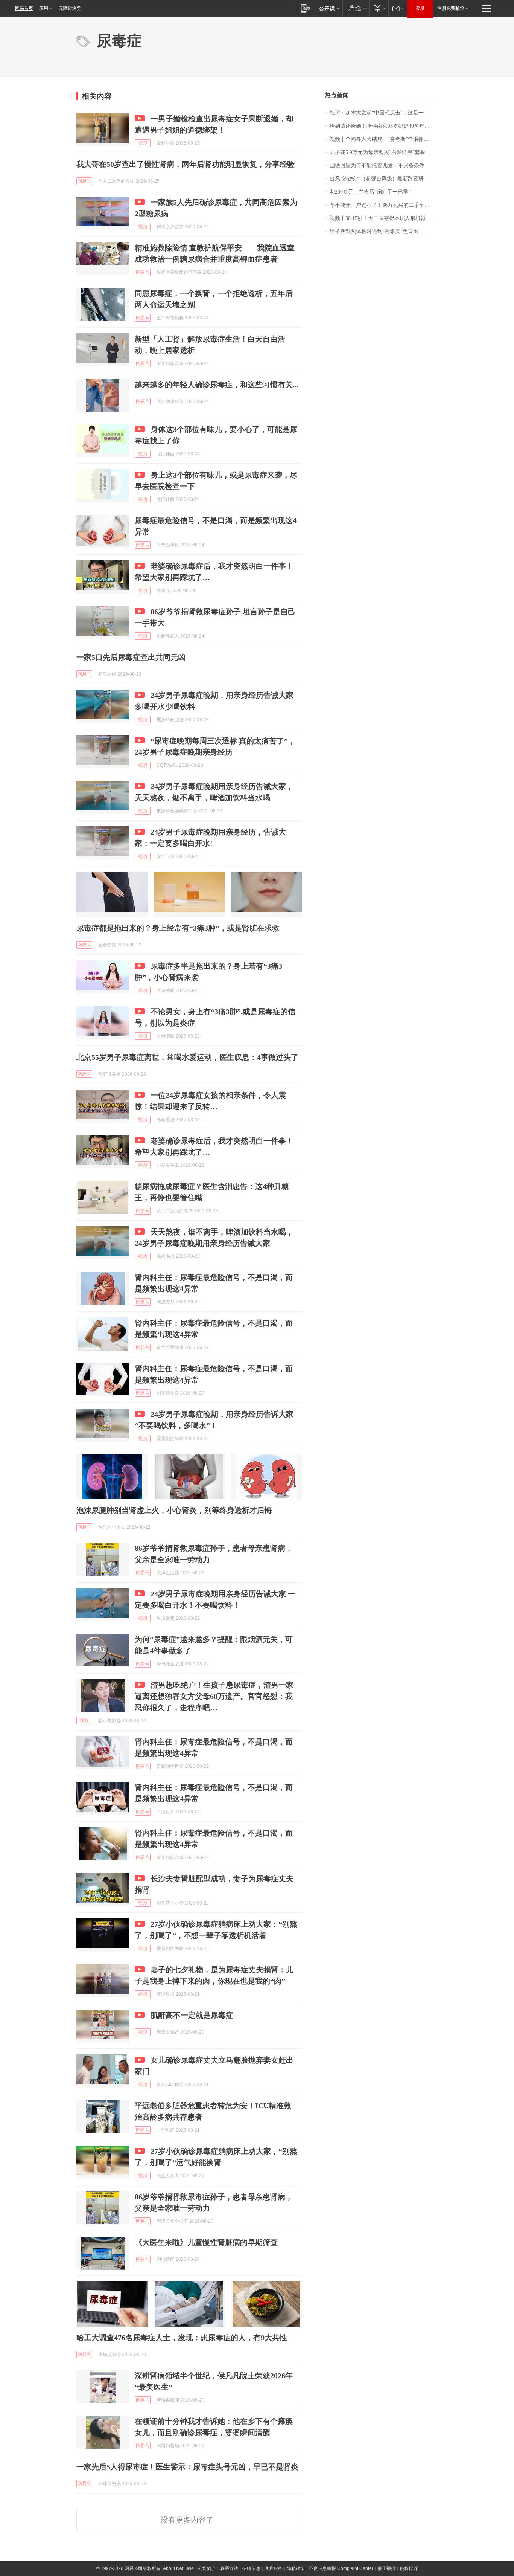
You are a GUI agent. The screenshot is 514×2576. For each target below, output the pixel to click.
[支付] (379, 8)
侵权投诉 (409, 2568)
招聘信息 (251, 2568)
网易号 (84, 181)
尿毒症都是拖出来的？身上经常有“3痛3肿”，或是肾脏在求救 (178, 928)
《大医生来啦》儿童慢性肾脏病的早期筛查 (206, 2242)
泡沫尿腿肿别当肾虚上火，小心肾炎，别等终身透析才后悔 (174, 1510)
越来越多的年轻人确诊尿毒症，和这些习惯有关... (217, 385)
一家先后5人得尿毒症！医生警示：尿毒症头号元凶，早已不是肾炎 (187, 2467)
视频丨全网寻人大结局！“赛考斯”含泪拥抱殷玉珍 (384, 139)
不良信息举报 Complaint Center (341, 2568)
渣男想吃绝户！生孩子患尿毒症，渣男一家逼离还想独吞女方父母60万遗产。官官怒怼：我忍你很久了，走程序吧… (214, 1696)
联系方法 (229, 2568)
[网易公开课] (329, 8)
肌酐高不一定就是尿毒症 (192, 2015)
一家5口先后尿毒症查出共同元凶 (131, 657)
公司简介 (207, 2568)
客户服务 (274, 2568)
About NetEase (178, 2568)
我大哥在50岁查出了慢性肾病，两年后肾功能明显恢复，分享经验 (186, 164)
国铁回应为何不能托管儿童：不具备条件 (377, 166)
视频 (143, 143)
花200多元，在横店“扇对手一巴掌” (370, 192)
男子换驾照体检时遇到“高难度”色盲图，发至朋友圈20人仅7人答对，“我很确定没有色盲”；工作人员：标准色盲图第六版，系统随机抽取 (384, 231)
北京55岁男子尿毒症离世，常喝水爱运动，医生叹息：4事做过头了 (187, 1057)
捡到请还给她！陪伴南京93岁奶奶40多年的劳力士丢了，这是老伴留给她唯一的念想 (384, 126)
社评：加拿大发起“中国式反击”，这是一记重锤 (384, 113)
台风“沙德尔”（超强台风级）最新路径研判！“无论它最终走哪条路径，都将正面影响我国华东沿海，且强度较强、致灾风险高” (384, 179)
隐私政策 (296, 2568)
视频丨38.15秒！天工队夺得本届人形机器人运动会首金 (384, 218)
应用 (44, 8)
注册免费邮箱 (451, 8)
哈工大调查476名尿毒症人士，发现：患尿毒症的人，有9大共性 (182, 2338)
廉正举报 (386, 2568)
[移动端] (306, 8)
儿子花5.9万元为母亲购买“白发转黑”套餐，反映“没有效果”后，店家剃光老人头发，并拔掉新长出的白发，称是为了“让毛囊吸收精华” (384, 152)
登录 (420, 8)
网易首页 (24, 8)
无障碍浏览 (70, 8)
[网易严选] (356, 8)
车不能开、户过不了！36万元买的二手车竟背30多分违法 (384, 205)
